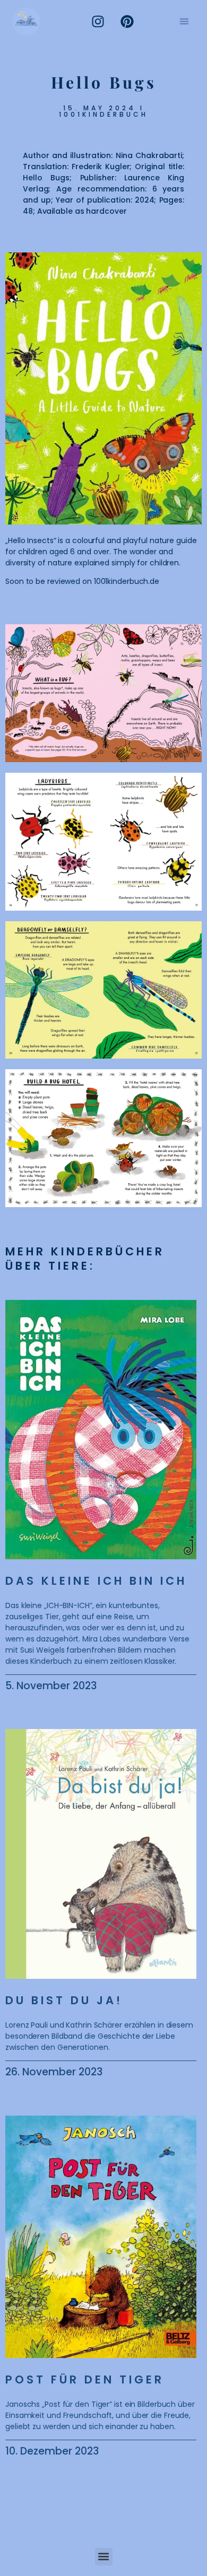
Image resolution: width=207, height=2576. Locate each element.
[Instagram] (98, 21)
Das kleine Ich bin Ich (96, 1581)
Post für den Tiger (85, 2379)
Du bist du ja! (64, 2000)
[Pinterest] (127, 21)
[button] (184, 21)
